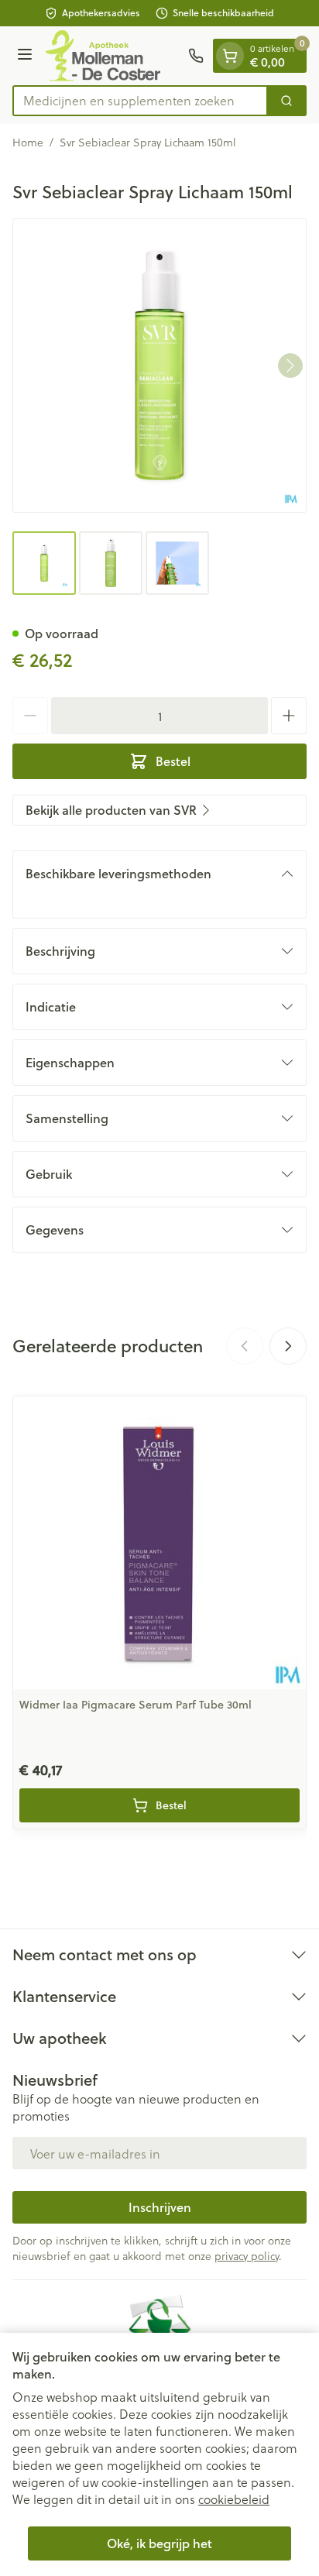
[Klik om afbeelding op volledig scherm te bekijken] (159, 366)
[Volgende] (290, 366)
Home (28, 143)
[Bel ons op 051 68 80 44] (196, 56)
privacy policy (247, 2256)
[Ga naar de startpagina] (113, 56)
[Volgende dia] (288, 1346)
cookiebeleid (234, 2499)
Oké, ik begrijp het (159, 2543)
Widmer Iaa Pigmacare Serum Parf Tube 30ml (135, 1705)
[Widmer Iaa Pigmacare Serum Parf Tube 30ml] (159, 1543)
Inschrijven (160, 2207)
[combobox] (140, 101)
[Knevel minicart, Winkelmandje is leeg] (230, 56)
